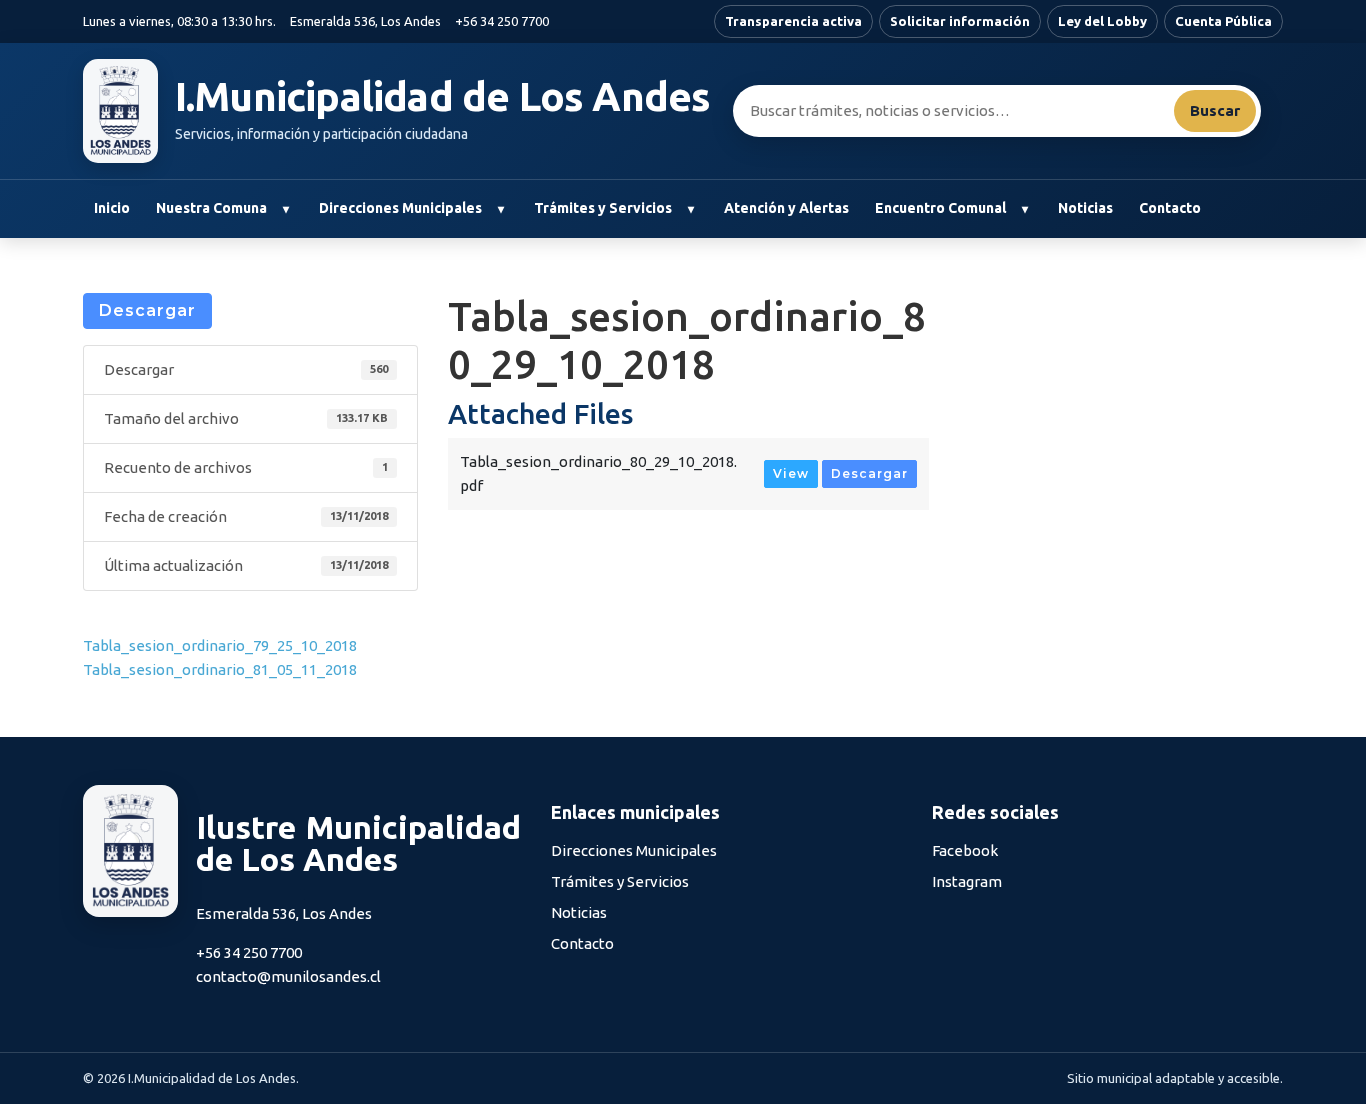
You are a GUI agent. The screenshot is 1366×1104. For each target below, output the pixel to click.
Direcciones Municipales (400, 208)
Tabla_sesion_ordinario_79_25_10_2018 (220, 645)
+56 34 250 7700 (502, 21)
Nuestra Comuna (211, 208)
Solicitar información (960, 21)
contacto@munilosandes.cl (288, 976)
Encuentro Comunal (940, 208)
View (791, 473)
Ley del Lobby (1102, 21)
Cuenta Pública (1223, 21)
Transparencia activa (793, 21)
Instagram (967, 881)
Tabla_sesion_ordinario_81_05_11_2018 (220, 669)
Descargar (147, 310)
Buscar (1215, 110)
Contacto (1170, 208)
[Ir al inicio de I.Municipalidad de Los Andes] (120, 111)
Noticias (1085, 208)
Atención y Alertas (786, 208)
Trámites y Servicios (603, 208)
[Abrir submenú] (285, 209)
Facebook (965, 850)
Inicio (112, 208)
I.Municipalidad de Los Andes (443, 97)
